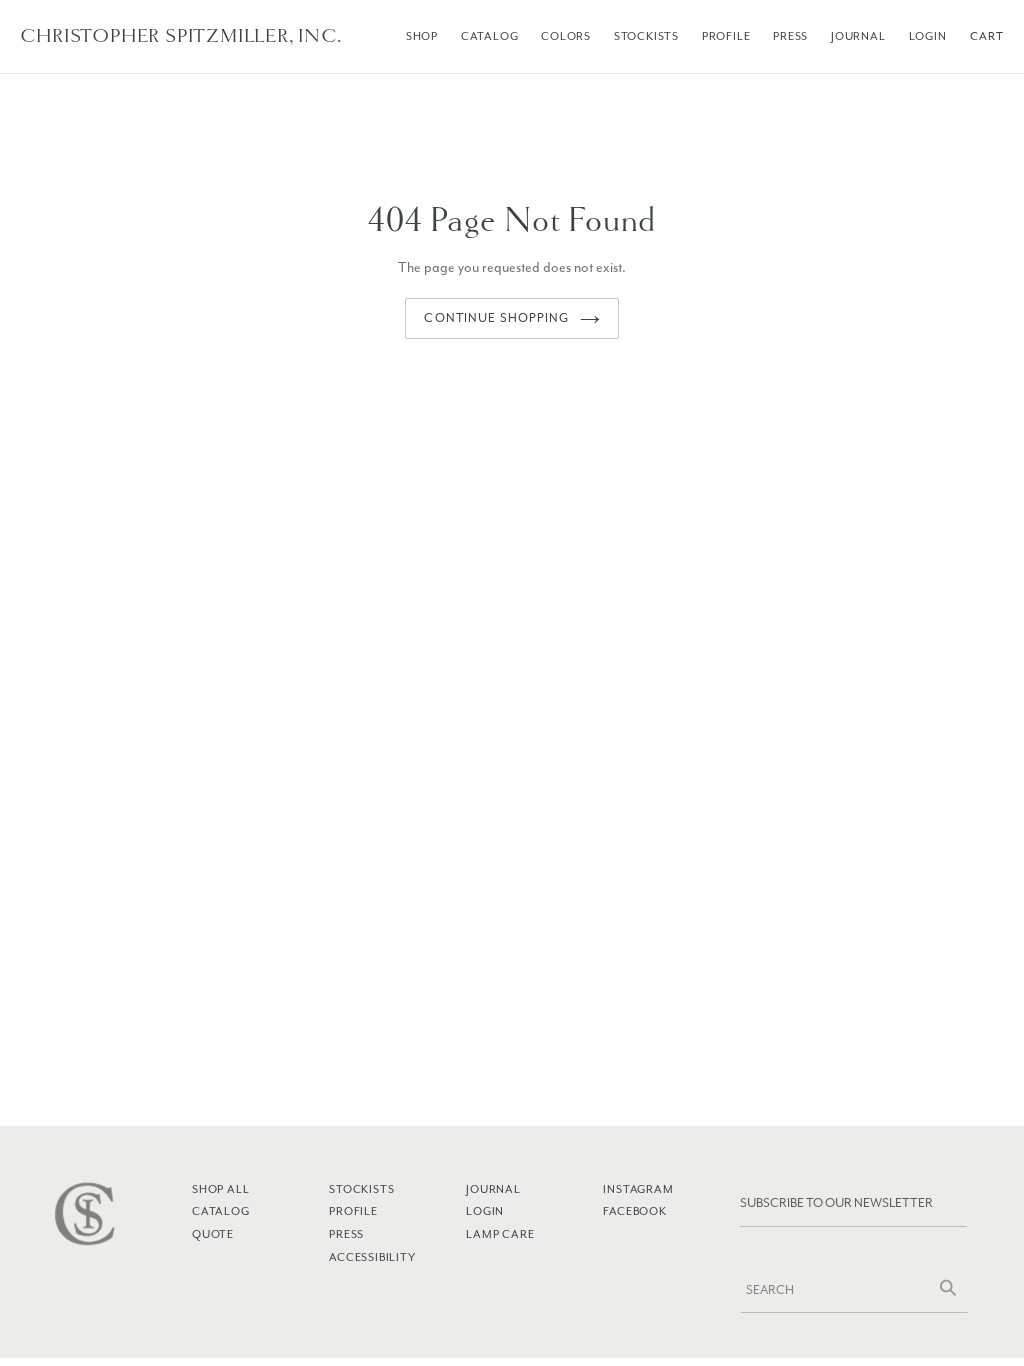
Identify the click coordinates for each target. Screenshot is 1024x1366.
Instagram (638, 1189)
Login (928, 36)
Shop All (220, 1189)
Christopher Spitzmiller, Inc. (180, 36)
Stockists (646, 36)
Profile (726, 36)
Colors (566, 36)
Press (790, 36)
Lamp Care (500, 1234)
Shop (422, 36)
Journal (858, 36)
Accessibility (372, 1257)
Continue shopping (496, 318)
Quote (213, 1234)
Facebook (634, 1211)
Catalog (490, 36)
